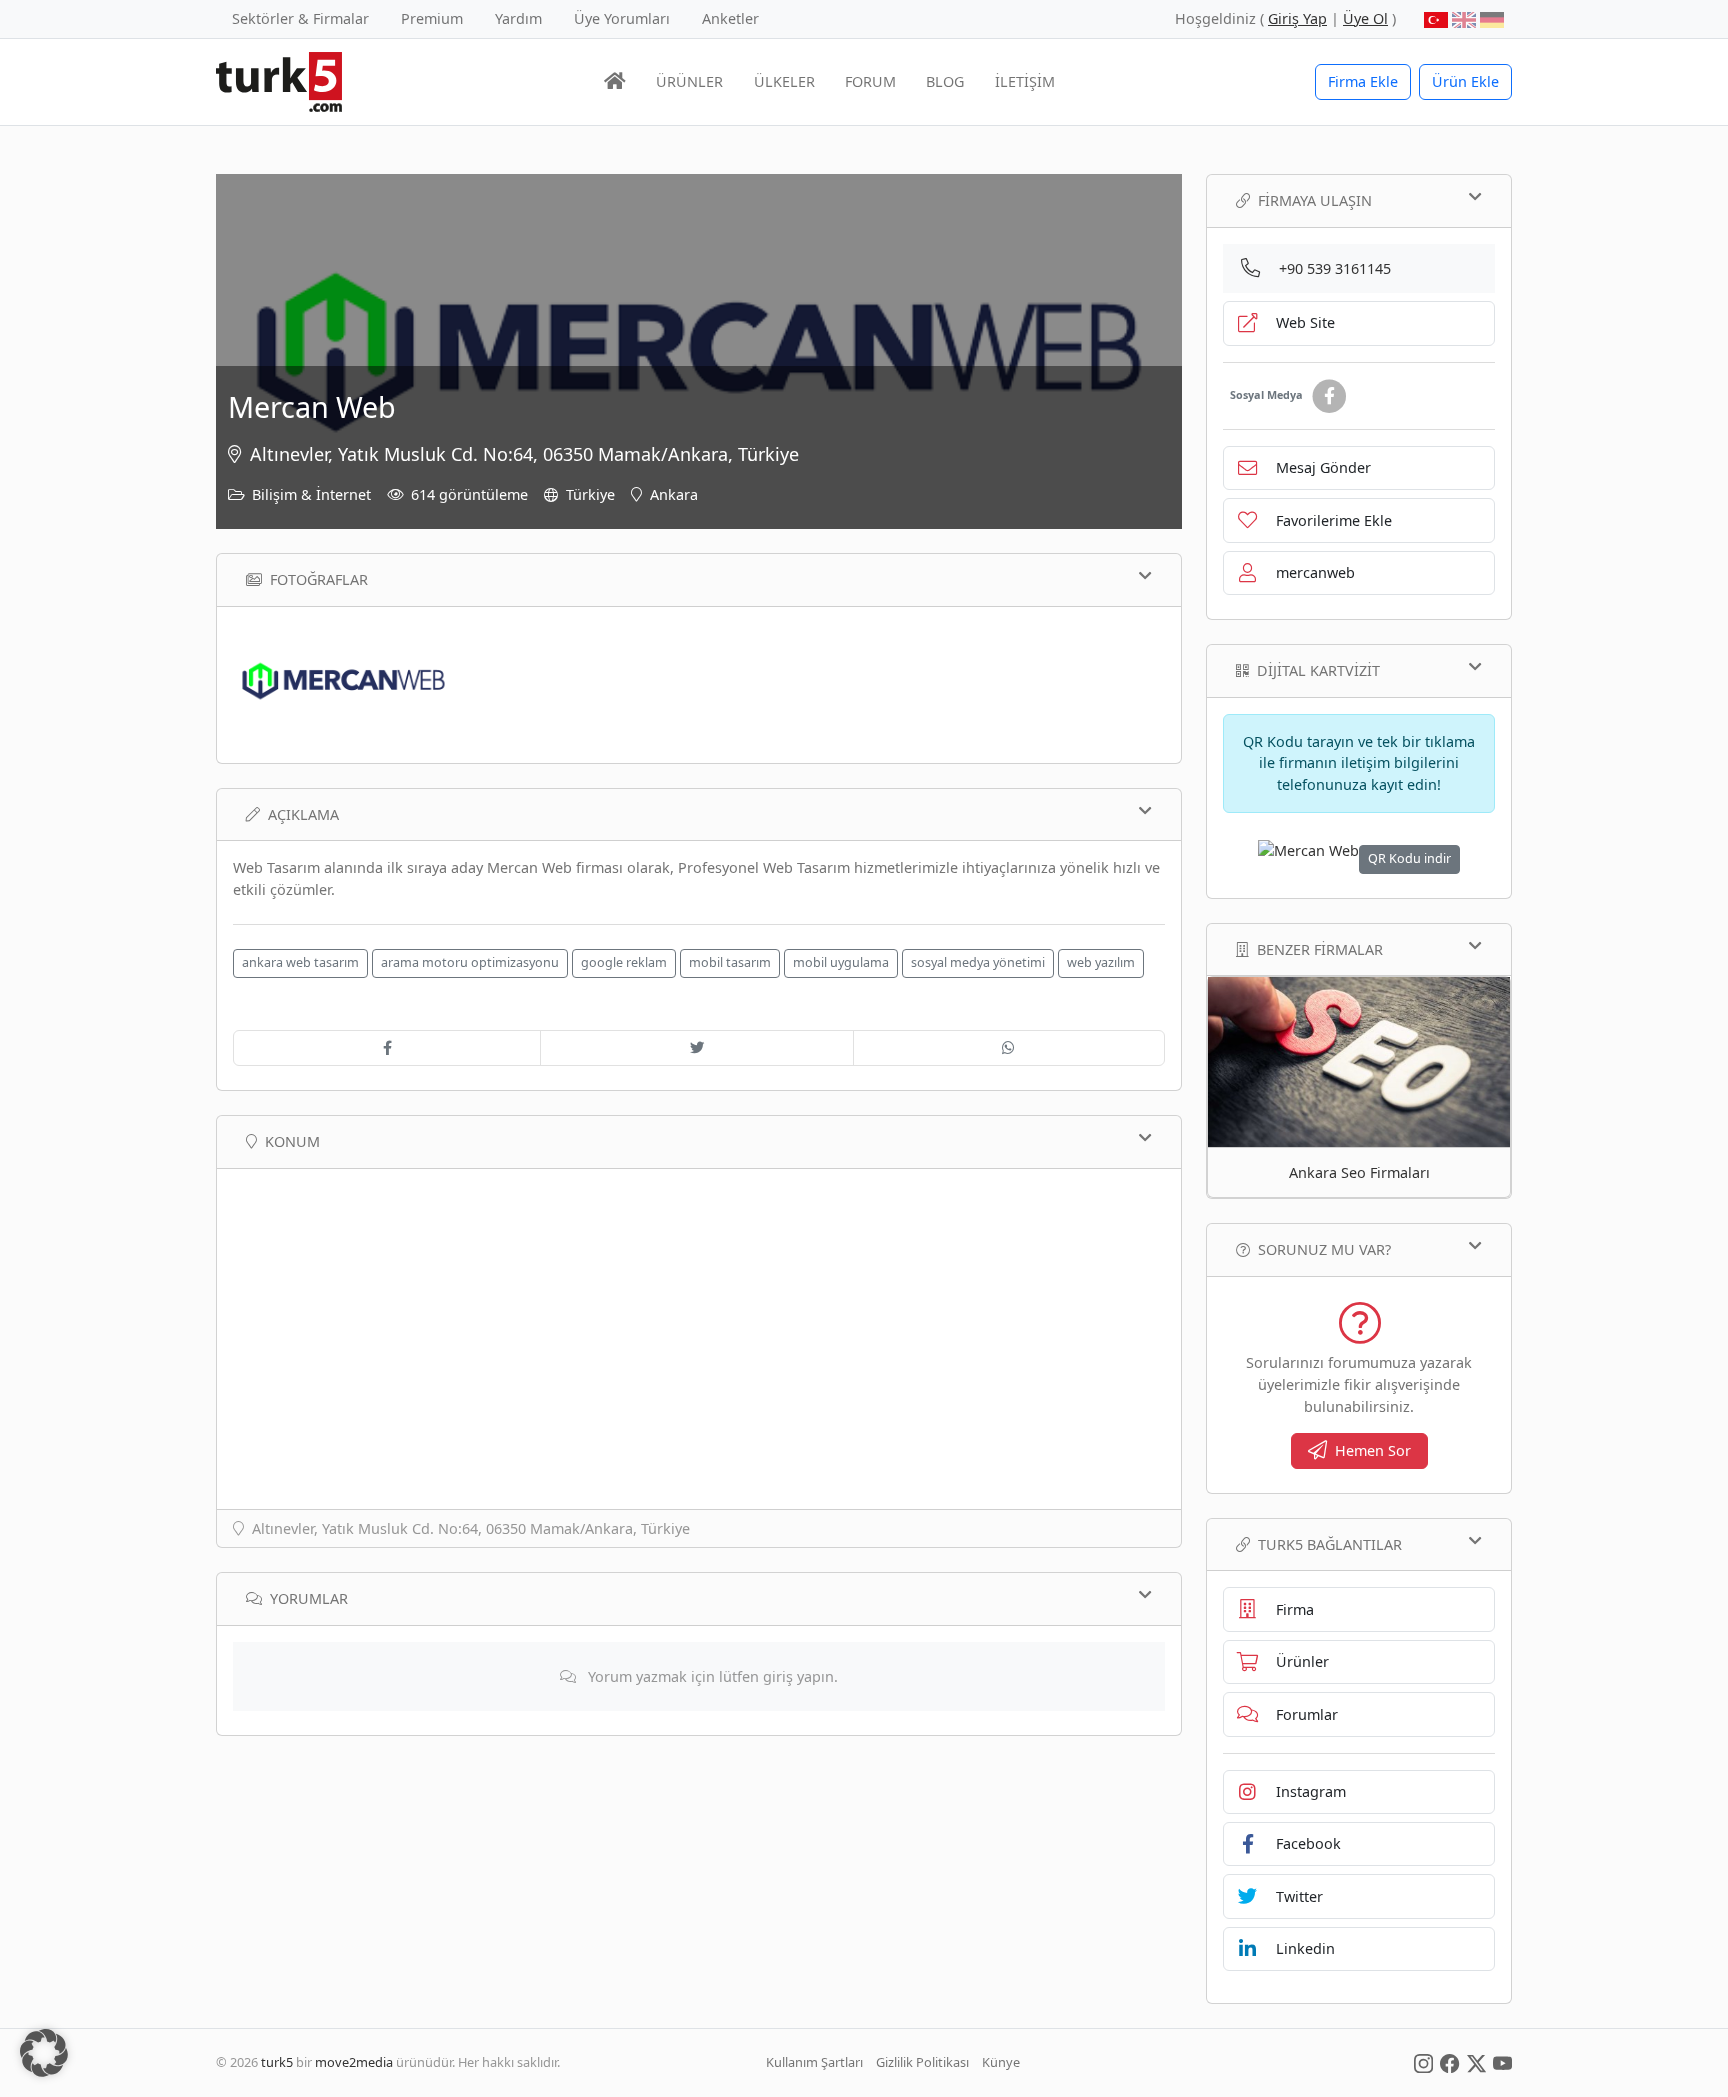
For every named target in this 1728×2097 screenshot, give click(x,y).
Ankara (674, 494)
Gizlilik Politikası (922, 2062)
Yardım (518, 18)
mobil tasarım (730, 962)
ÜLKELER (784, 81)
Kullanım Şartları (814, 2062)
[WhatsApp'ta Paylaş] (1009, 1048)
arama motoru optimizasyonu (470, 962)
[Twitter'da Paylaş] (696, 1048)
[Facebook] (1329, 396)
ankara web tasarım (300, 962)
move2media (354, 2062)
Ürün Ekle (1465, 81)
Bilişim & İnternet (311, 494)
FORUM (870, 81)
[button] (44, 2053)
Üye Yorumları (622, 18)
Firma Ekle (1363, 81)
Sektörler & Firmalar (300, 18)
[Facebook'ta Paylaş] (387, 1048)
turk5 (277, 2062)
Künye (1001, 2062)
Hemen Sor (1373, 1450)
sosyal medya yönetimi (978, 962)
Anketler (730, 18)
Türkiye (590, 494)
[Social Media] (1423, 2062)
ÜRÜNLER (689, 81)
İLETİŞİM (1025, 81)
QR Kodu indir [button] (1409, 858)
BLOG (945, 81)
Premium (432, 18)
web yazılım (1101, 962)
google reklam (624, 962)
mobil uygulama (841, 962)
